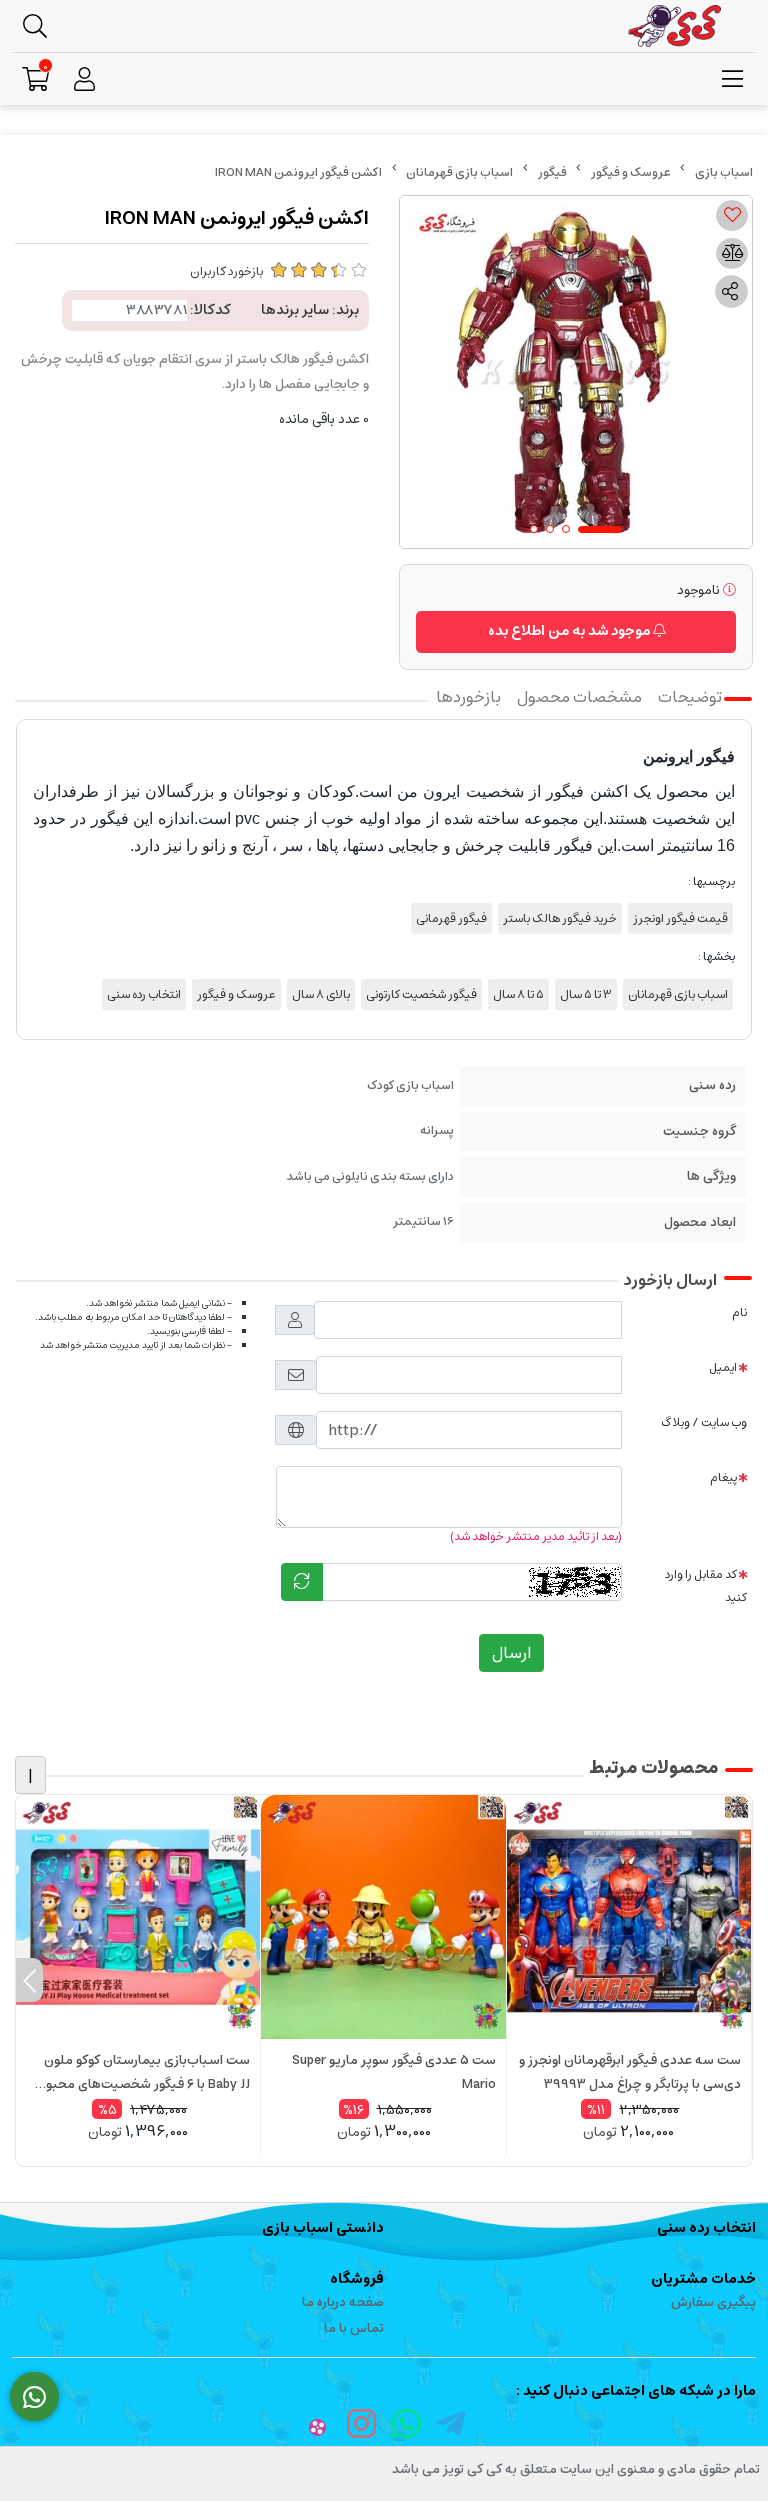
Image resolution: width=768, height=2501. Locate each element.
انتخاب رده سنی (144, 994)
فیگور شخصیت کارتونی (421, 994)
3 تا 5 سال (586, 994)
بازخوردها (468, 697)
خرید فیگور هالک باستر (560, 918)
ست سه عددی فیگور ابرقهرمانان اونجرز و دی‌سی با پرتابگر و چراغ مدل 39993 (630, 2072)
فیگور (552, 172)
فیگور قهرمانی (451, 918)
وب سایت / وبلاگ (704, 1422)
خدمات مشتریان (703, 2279)
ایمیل (723, 1367)
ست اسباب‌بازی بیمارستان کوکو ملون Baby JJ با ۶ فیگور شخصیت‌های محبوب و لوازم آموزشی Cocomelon (142, 2073)
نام (739, 1312)
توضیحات (690, 697)
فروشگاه (357, 2279)
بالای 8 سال (321, 994)
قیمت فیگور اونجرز (680, 918)
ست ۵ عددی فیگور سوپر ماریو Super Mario (393, 2072)
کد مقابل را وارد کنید (706, 1586)
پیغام (723, 1477)
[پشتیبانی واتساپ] (34, 2397)
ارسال (511, 1653)
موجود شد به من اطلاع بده (570, 631)
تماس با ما (354, 2328)
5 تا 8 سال (518, 994)
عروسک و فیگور (631, 172)
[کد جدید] (302, 1582)
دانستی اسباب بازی (323, 2228)
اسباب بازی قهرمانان (459, 172)
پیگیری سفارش (713, 2302)
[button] (738, 1980)
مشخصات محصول (579, 697)
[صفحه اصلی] (724, 172)
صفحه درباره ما (343, 2302)
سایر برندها (295, 310)
